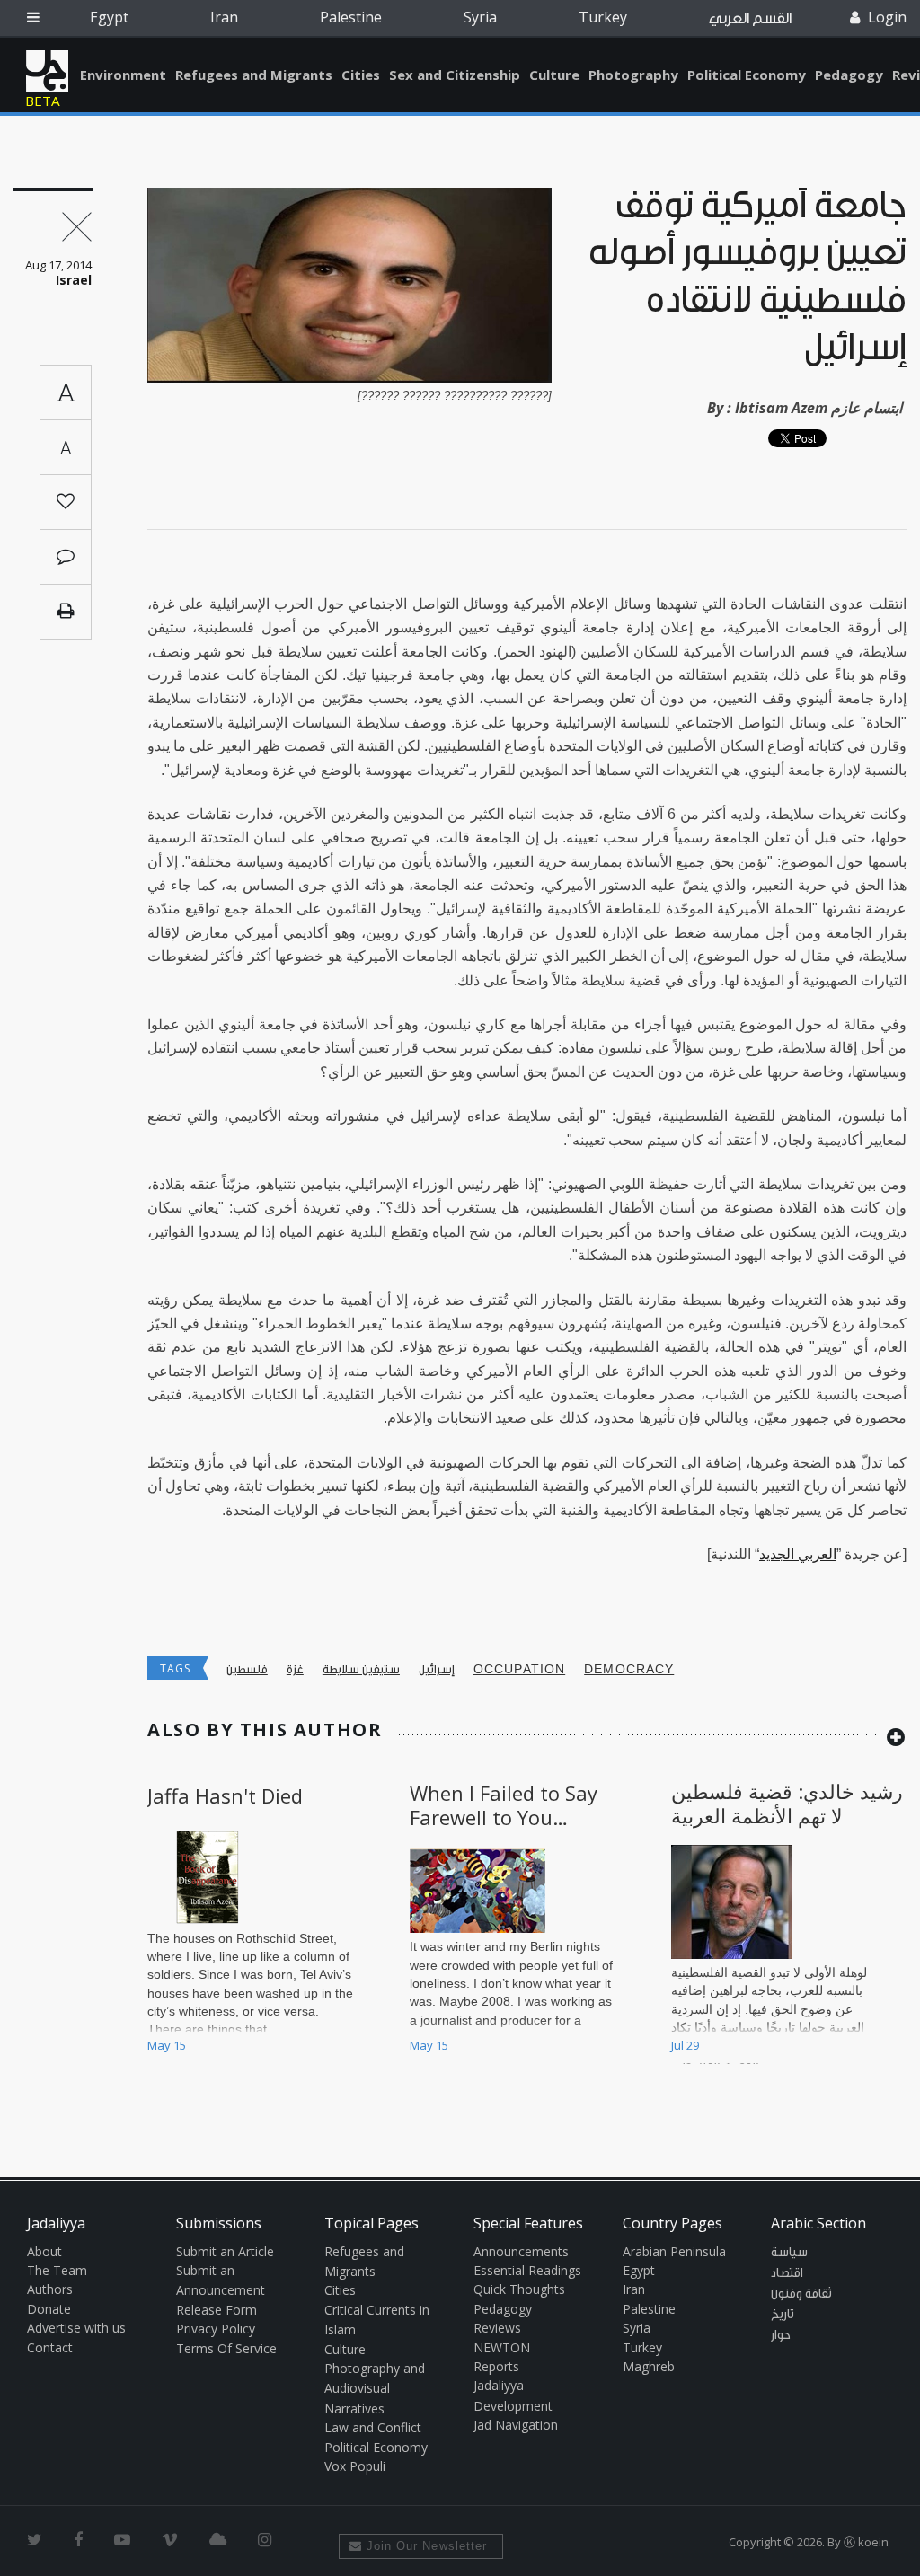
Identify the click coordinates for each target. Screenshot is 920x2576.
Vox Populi (355, 2466)
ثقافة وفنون (801, 2294)
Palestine (351, 17)
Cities (361, 75)
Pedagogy (849, 75)
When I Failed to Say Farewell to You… (504, 1804)
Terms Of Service (226, 2348)
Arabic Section (818, 2223)
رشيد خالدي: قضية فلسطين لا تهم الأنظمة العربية (787, 1803)
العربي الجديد (798, 1554)
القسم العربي (750, 18)
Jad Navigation (516, 2425)
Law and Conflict (373, 2427)
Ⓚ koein (866, 2542)
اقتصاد (787, 2273)
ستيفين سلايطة (361, 1669)
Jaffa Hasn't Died (225, 1795)
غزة (295, 1669)
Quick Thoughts (519, 2289)
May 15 (167, 2045)
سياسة (789, 2253)
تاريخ (783, 2315)
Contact (50, 2347)
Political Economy (747, 75)
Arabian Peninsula (674, 2251)
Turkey (603, 17)
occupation (519, 1669)
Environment (123, 75)
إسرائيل (437, 1669)
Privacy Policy (216, 2329)
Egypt (109, 17)
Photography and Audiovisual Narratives (375, 2388)
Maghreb (649, 2366)
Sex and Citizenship (455, 75)
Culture (554, 75)
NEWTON (502, 2347)
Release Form (217, 2310)
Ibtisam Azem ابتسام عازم (818, 408)
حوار (781, 2335)
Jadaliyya (47, 71)
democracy (629, 1669)
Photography (633, 75)
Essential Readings (527, 2270)
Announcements (521, 2251)
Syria (480, 17)
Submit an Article (225, 2251)
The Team (57, 2270)
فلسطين (247, 1669)
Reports (496, 2366)
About (44, 2251)
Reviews (497, 2328)
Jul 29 (685, 2045)
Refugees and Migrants (254, 75)
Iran (224, 17)
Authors (50, 2289)
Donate (49, 2309)
